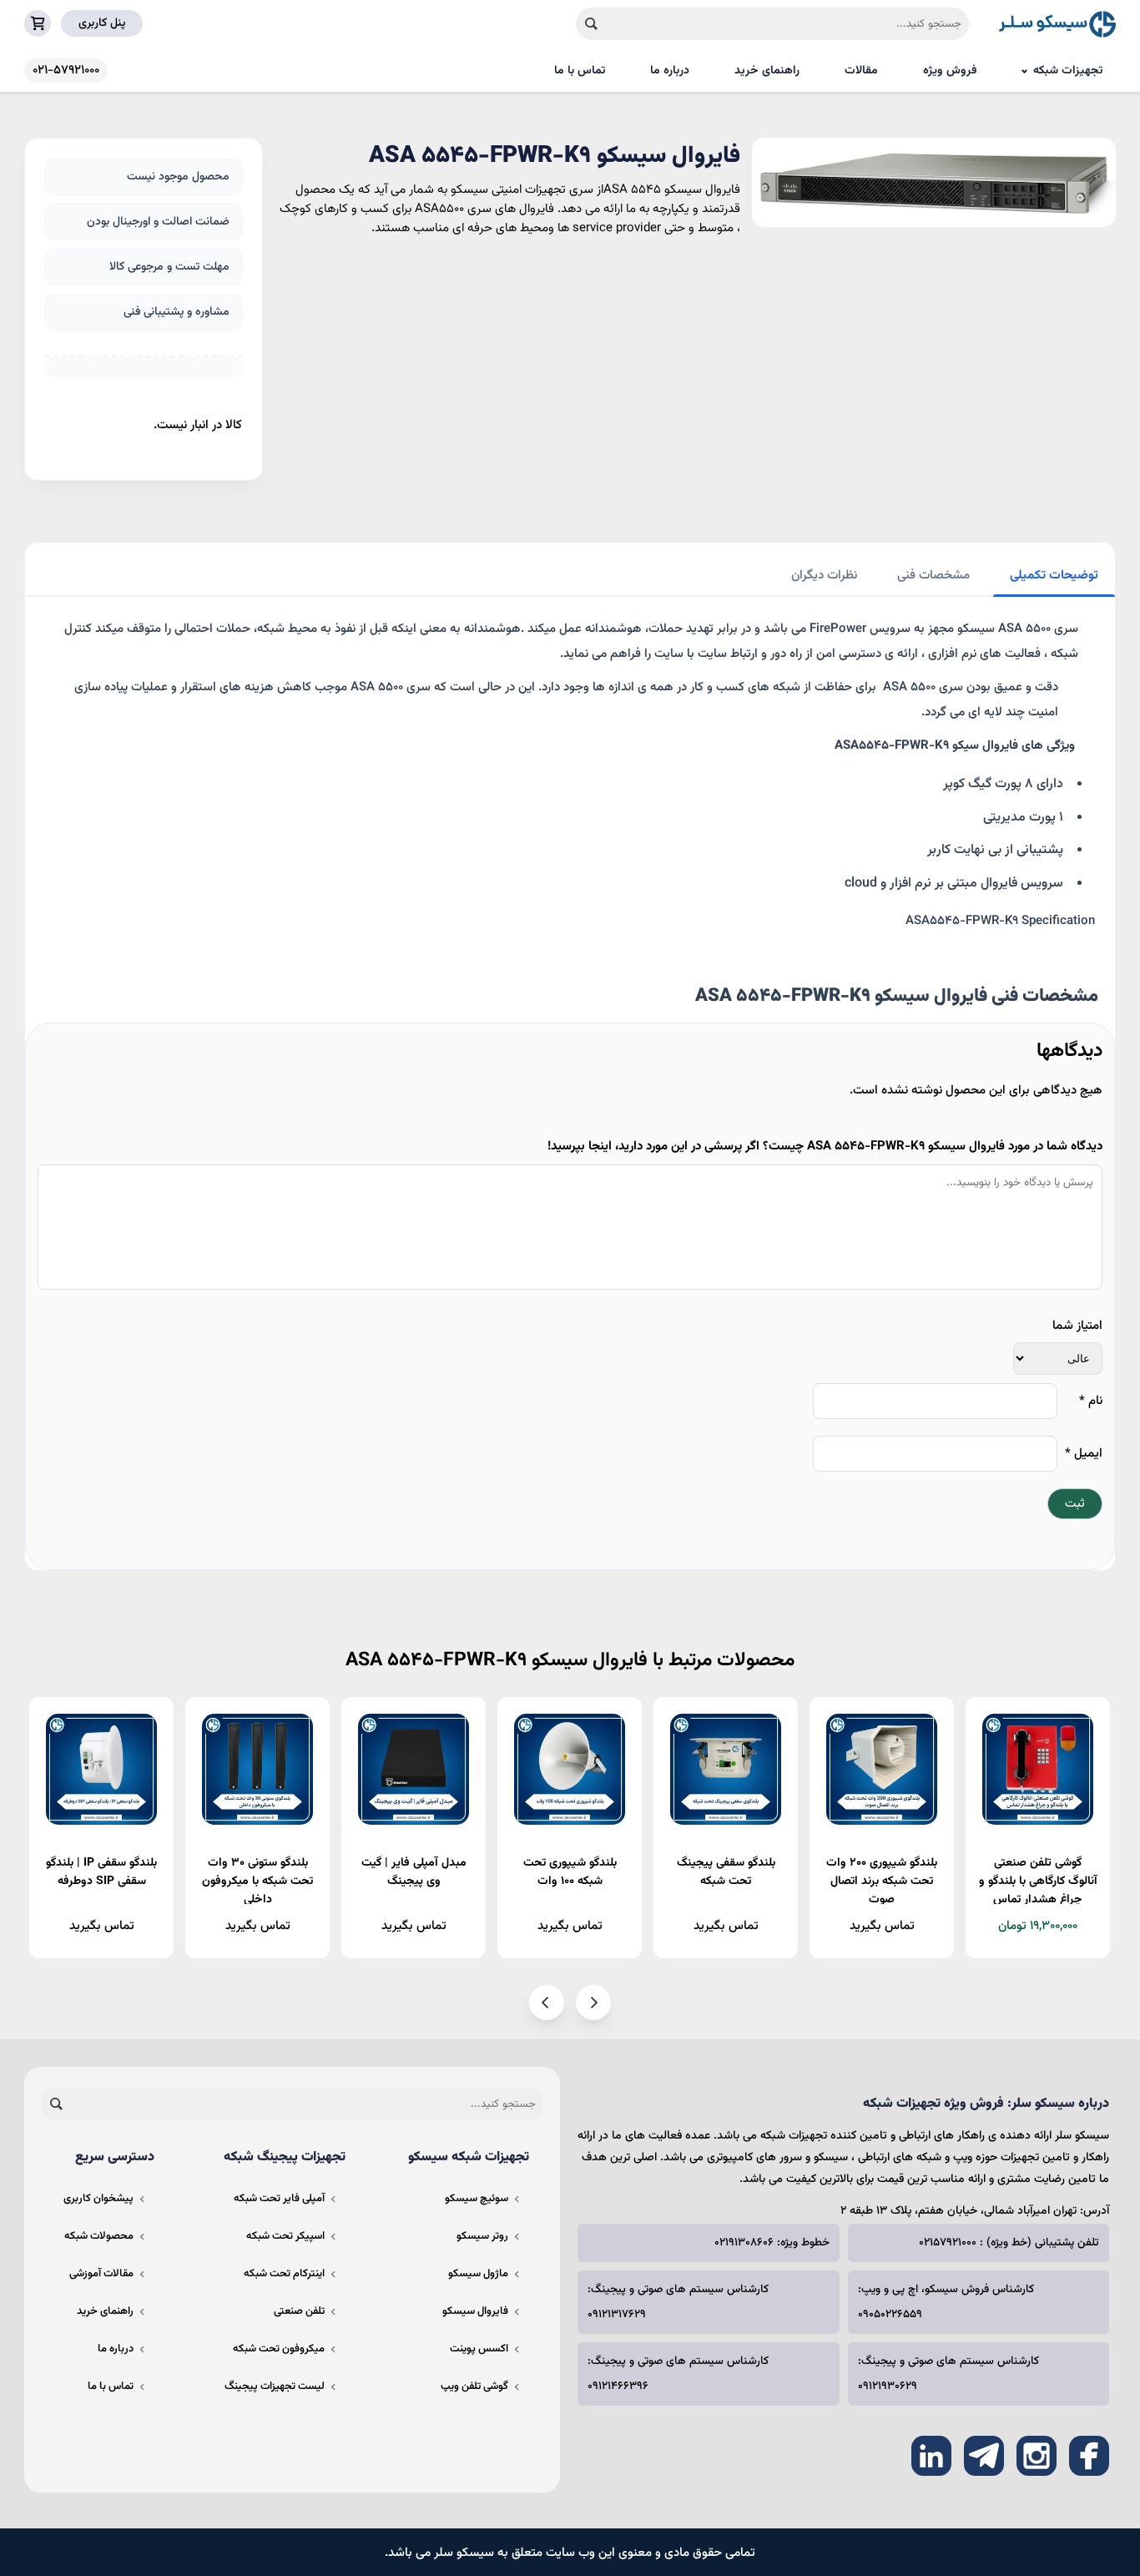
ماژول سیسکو (478, 2274)
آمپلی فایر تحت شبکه (279, 2199)
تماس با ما (580, 71)
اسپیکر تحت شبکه (285, 2236)
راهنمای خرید (767, 71)
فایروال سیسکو (475, 2311)
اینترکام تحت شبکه (284, 2274)
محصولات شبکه (99, 2236)
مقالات (861, 71)
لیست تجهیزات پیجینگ (275, 2387)
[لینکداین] (931, 2456)
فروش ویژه (950, 71)
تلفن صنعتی (299, 2311)
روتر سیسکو (482, 2236)
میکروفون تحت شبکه (279, 2349)
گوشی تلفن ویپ (474, 2387)
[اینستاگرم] (1037, 2456)
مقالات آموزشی (101, 2274)
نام (1091, 1401)
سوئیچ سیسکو (477, 2199)
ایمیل (1084, 1454)
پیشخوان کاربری (98, 2199)
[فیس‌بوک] (1089, 2456)
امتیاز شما (1077, 1326)
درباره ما (670, 71)
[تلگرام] (984, 2456)
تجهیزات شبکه (1068, 71)
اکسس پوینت (479, 2349)
